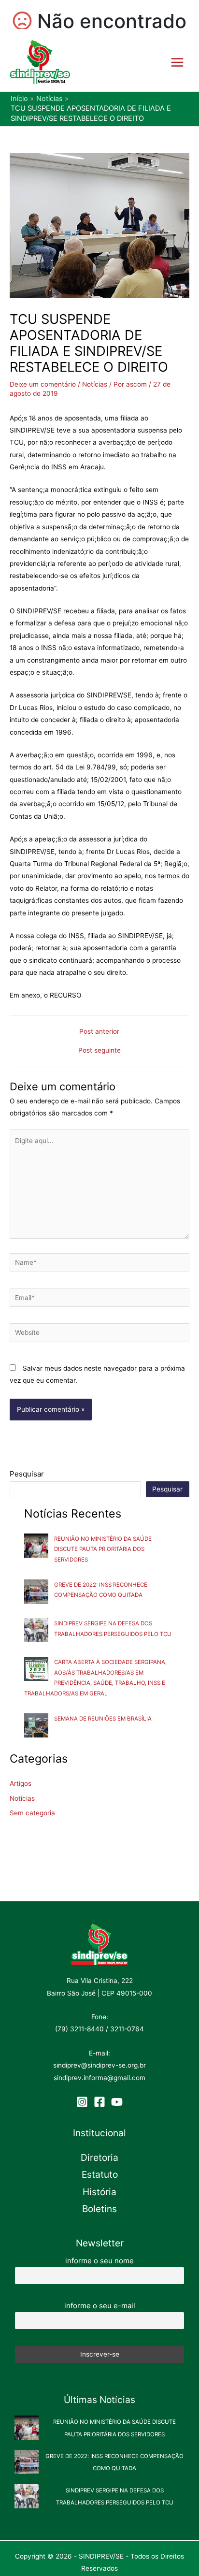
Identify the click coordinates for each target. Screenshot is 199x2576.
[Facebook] (99, 2102)
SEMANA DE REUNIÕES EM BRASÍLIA (103, 1719)
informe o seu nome (99, 2261)
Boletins (99, 2209)
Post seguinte (99, 1051)
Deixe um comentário (43, 384)
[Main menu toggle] (178, 62)
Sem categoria (32, 1813)
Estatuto (100, 2174)
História (99, 2192)
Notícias (95, 384)
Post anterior (99, 1032)
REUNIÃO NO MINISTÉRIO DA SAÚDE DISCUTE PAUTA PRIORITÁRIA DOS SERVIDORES (103, 1549)
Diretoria (99, 2157)
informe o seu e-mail (100, 2306)
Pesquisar (27, 1474)
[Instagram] (82, 2102)
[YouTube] (117, 2102)
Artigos (21, 1783)
